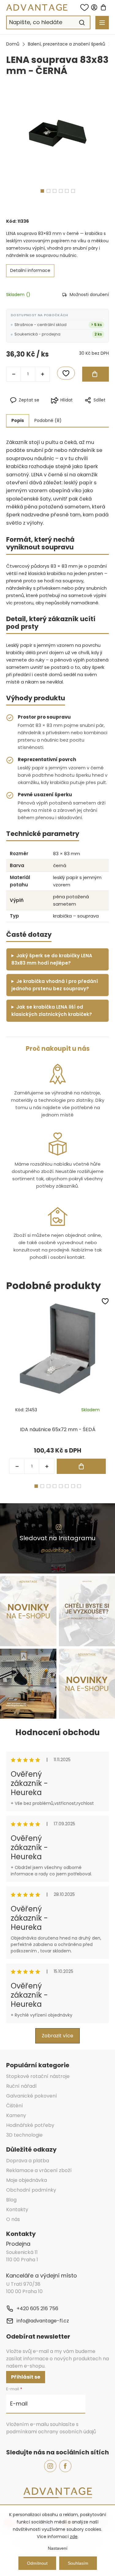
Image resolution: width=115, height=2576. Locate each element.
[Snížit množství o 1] (13, 374)
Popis (18, 420)
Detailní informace (30, 270)
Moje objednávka (27, 2180)
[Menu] (102, 23)
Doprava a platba (28, 2161)
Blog (11, 2200)
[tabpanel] (57, 131)
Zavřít (85, 410)
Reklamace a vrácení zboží (39, 2170)
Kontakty (17, 2210)
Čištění (15, 2106)
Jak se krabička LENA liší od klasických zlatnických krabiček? (52, 1011)
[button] (47, 1466)
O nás (13, 2219)
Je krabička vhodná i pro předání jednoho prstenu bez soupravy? (55, 985)
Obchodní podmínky (31, 2190)
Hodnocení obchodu (57, 1732)
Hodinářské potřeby (30, 2125)
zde (74, 2537)
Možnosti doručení (89, 295)
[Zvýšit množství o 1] (42, 374)
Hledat (82, 23)
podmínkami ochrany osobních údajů (51, 2432)
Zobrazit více (57, 2036)
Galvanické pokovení (32, 2096)
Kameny (16, 2115)
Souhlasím (78, 2563)
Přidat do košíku (96, 374)
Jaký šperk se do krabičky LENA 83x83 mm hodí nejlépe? (52, 959)
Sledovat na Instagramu (57, 1538)
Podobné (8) (48, 420)
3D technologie (24, 2135)
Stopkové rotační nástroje (38, 2076)
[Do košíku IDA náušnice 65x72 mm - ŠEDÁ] (81, 1466)
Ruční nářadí (21, 2086)
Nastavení (58, 2548)
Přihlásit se (26, 2377)
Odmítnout (37, 2563)
